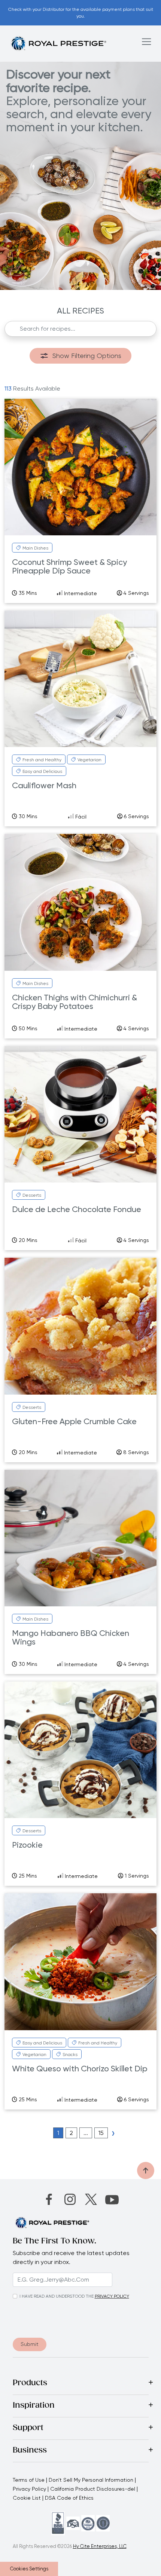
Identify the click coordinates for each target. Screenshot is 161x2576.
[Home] (58, 43)
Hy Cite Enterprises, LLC (100, 2546)
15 (101, 2133)
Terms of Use (29, 2480)
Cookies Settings (29, 2569)
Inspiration (34, 2406)
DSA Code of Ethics (69, 2498)
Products (30, 2383)
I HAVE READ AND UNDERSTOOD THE (57, 2296)
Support (28, 2428)
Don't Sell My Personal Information (91, 2480)
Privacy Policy (29, 2489)
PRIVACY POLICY (112, 2296)
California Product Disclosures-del (93, 2489)
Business (30, 2451)
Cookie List (27, 2498)
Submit (30, 2344)
